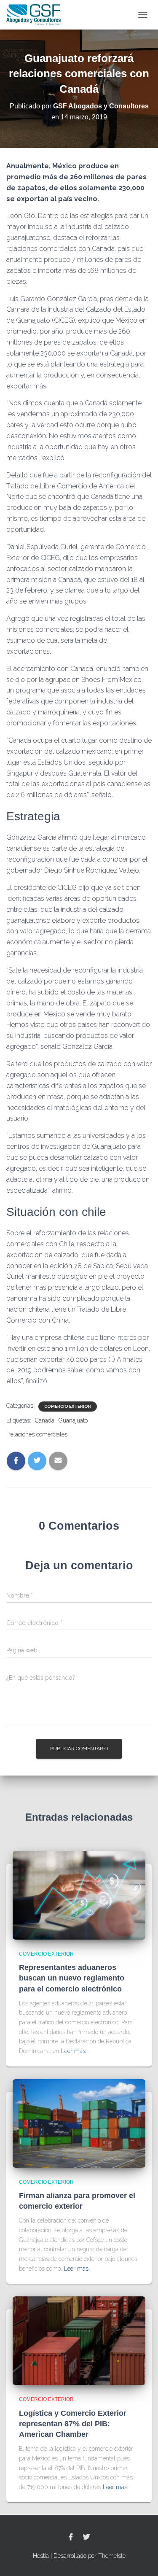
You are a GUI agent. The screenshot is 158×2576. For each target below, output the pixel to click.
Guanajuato (73, 1420)
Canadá (45, 1420)
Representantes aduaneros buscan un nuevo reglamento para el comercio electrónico (72, 1978)
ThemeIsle (112, 2556)
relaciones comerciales (38, 1434)
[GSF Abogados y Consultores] (37, 15)
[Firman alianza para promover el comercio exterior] (79, 2123)
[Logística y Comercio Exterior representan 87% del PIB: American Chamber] (79, 2340)
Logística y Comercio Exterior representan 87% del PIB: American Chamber (73, 2424)
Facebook (71, 2537)
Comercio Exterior (68, 1406)
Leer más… (75, 2051)
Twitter (86, 2537)
